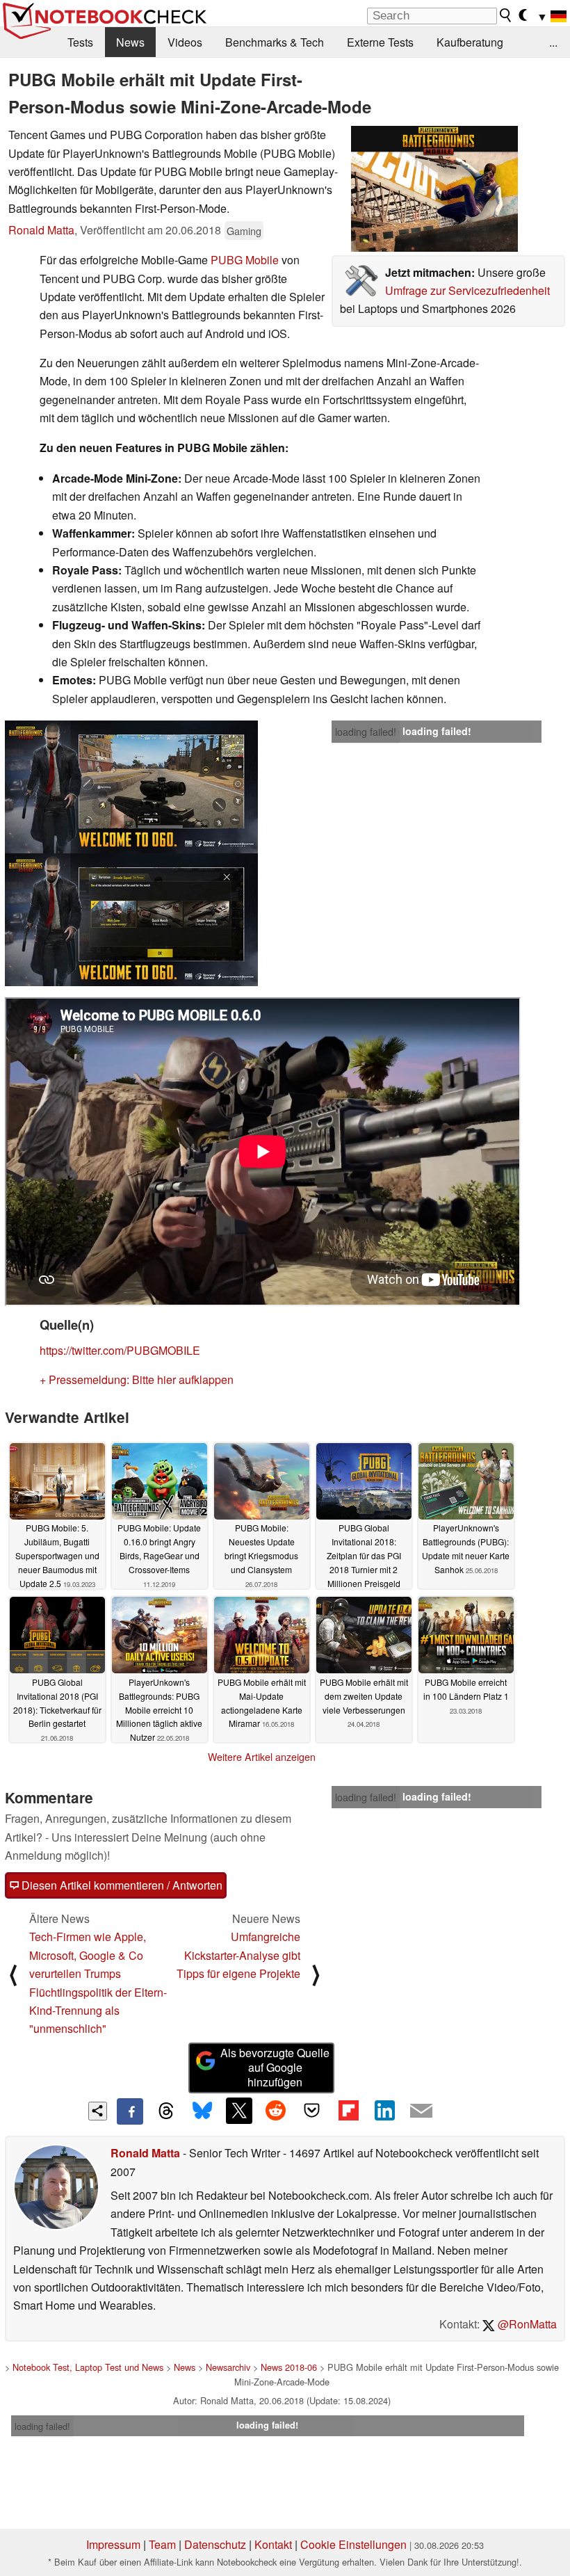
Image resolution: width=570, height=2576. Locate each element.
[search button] (506, 15)
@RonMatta (526, 2324)
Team (162, 2544)
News (130, 42)
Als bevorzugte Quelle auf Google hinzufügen (275, 2067)
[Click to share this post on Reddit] (275, 2111)
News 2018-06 (289, 2367)
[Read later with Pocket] (312, 2111)
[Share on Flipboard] (348, 2111)
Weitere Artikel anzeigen (262, 1757)
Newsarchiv (228, 2367)
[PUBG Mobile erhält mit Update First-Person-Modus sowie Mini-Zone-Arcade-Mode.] (434, 189)
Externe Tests (380, 42)
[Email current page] (421, 2111)
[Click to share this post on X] (239, 2111)
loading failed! (366, 732)
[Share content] (98, 2111)
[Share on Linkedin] (384, 2111)
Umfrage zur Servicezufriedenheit (467, 290)
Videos (185, 42)
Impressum (113, 2544)
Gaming (244, 231)
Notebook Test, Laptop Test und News (88, 2367)
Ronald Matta (41, 230)
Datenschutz (215, 2544)
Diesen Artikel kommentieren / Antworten (121, 1885)
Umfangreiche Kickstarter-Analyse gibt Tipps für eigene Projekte (238, 1955)
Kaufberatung (470, 42)
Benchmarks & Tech (275, 42)
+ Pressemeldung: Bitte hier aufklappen (137, 1379)
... (553, 42)
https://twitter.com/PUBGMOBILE (120, 1350)
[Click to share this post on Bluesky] (202, 2111)
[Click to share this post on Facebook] (130, 2111)
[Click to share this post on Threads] (166, 2111)
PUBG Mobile (245, 260)
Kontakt (273, 2544)
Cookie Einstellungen (353, 2544)
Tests (80, 42)
